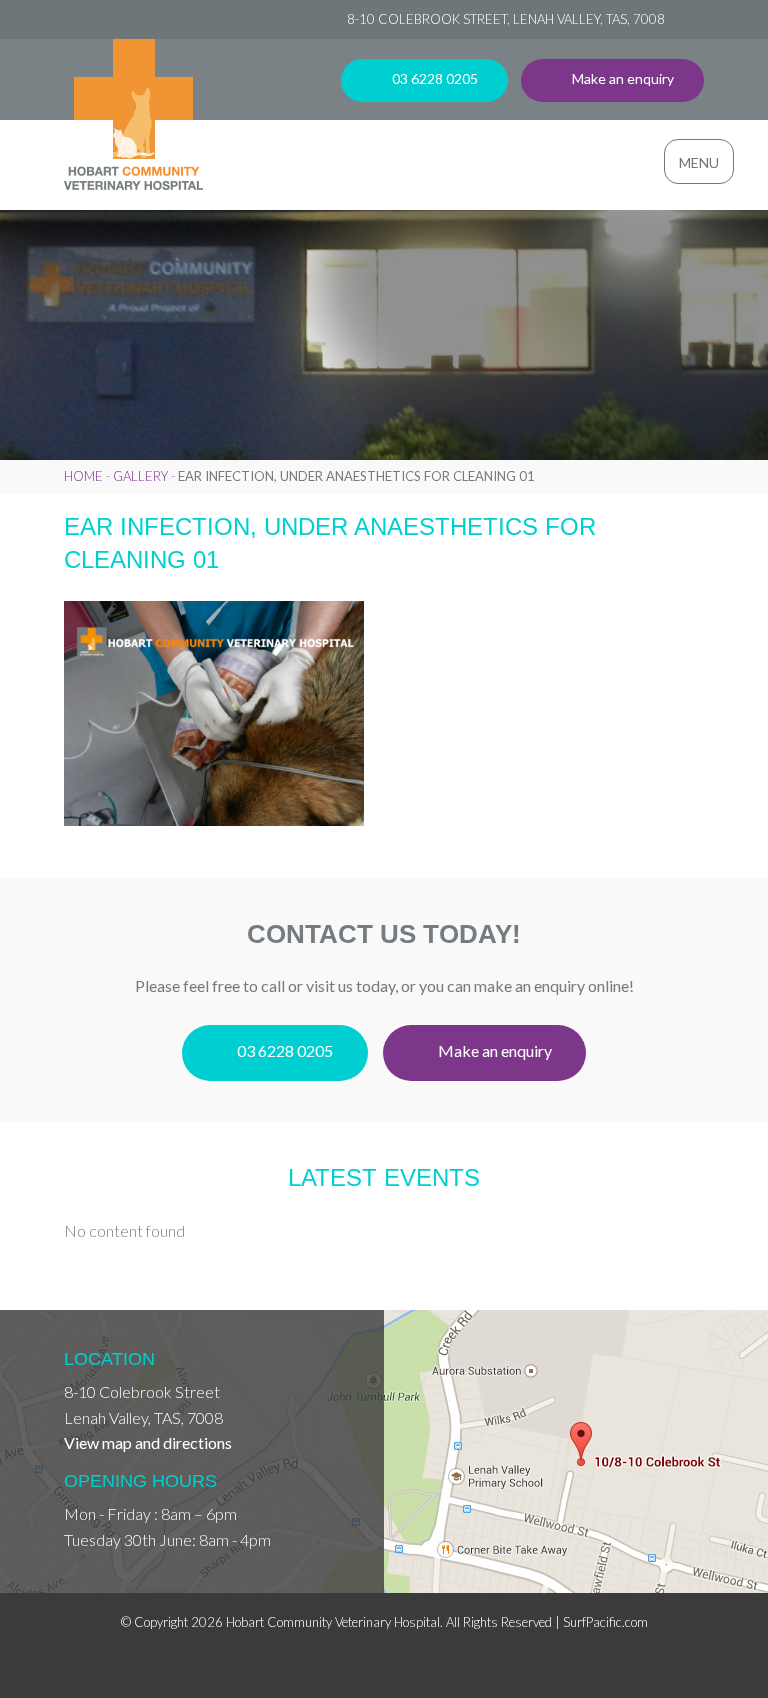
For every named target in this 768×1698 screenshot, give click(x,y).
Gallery (140, 476)
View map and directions (148, 1442)
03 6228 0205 (433, 78)
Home (83, 476)
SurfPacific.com (605, 1622)
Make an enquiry (621, 78)
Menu (699, 162)
